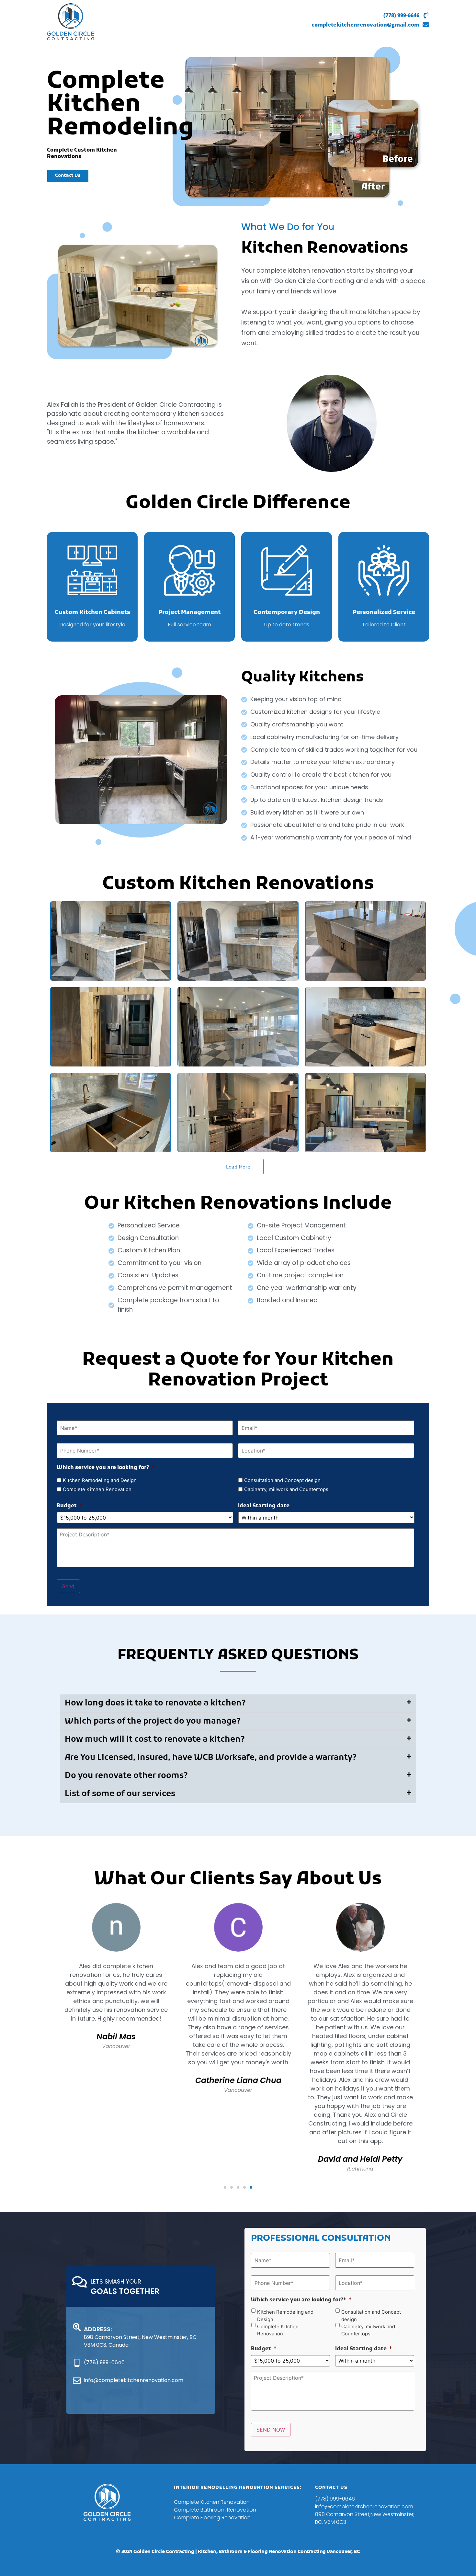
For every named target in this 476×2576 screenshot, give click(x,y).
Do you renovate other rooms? (126, 1776)
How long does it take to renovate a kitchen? (155, 1703)
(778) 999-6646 (401, 15)
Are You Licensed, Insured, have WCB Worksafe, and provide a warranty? (211, 1758)
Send (68, 1586)
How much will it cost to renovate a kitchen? (155, 1740)
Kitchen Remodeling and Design (100, 1480)
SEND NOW (271, 2430)
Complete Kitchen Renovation (97, 1489)
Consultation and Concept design (282, 1480)
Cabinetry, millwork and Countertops (286, 1489)
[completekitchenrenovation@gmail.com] (426, 24)
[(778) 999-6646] (426, 14)
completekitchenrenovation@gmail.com (365, 25)
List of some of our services (120, 1794)
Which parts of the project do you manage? (153, 1721)
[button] (238, 1704)
